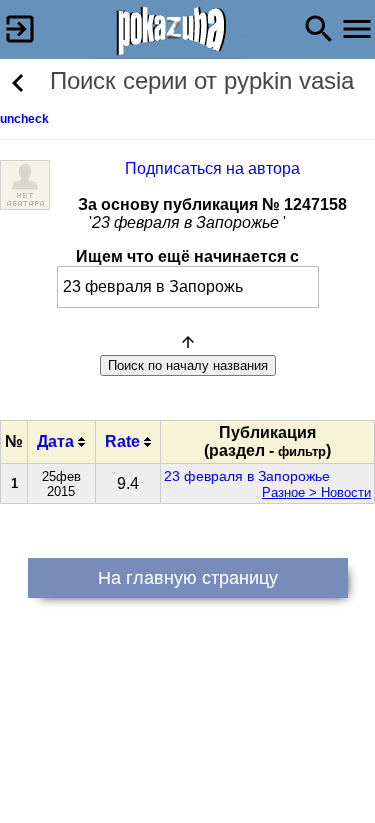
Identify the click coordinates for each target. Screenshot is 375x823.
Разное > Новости (316, 492)
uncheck (24, 119)
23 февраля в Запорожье (247, 476)
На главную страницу (188, 578)
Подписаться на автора (212, 168)
